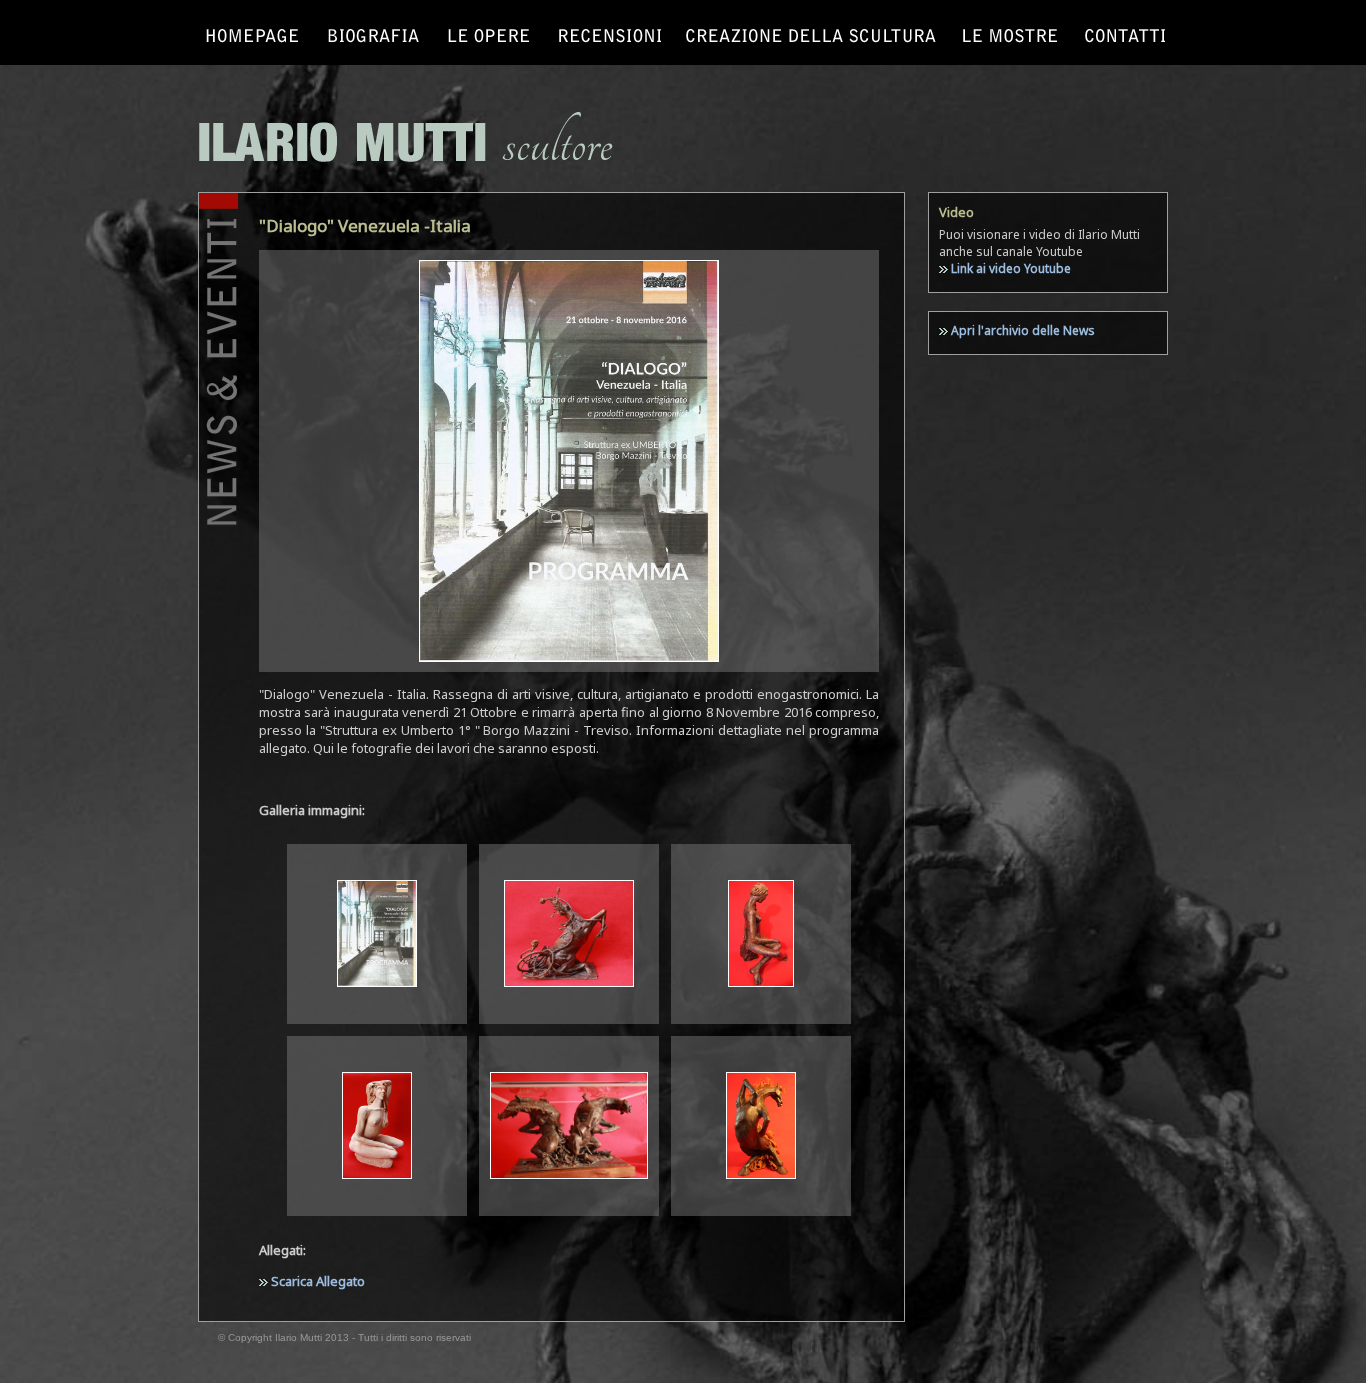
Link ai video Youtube (1011, 268)
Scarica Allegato (316, 1281)
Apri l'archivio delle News (1023, 330)
